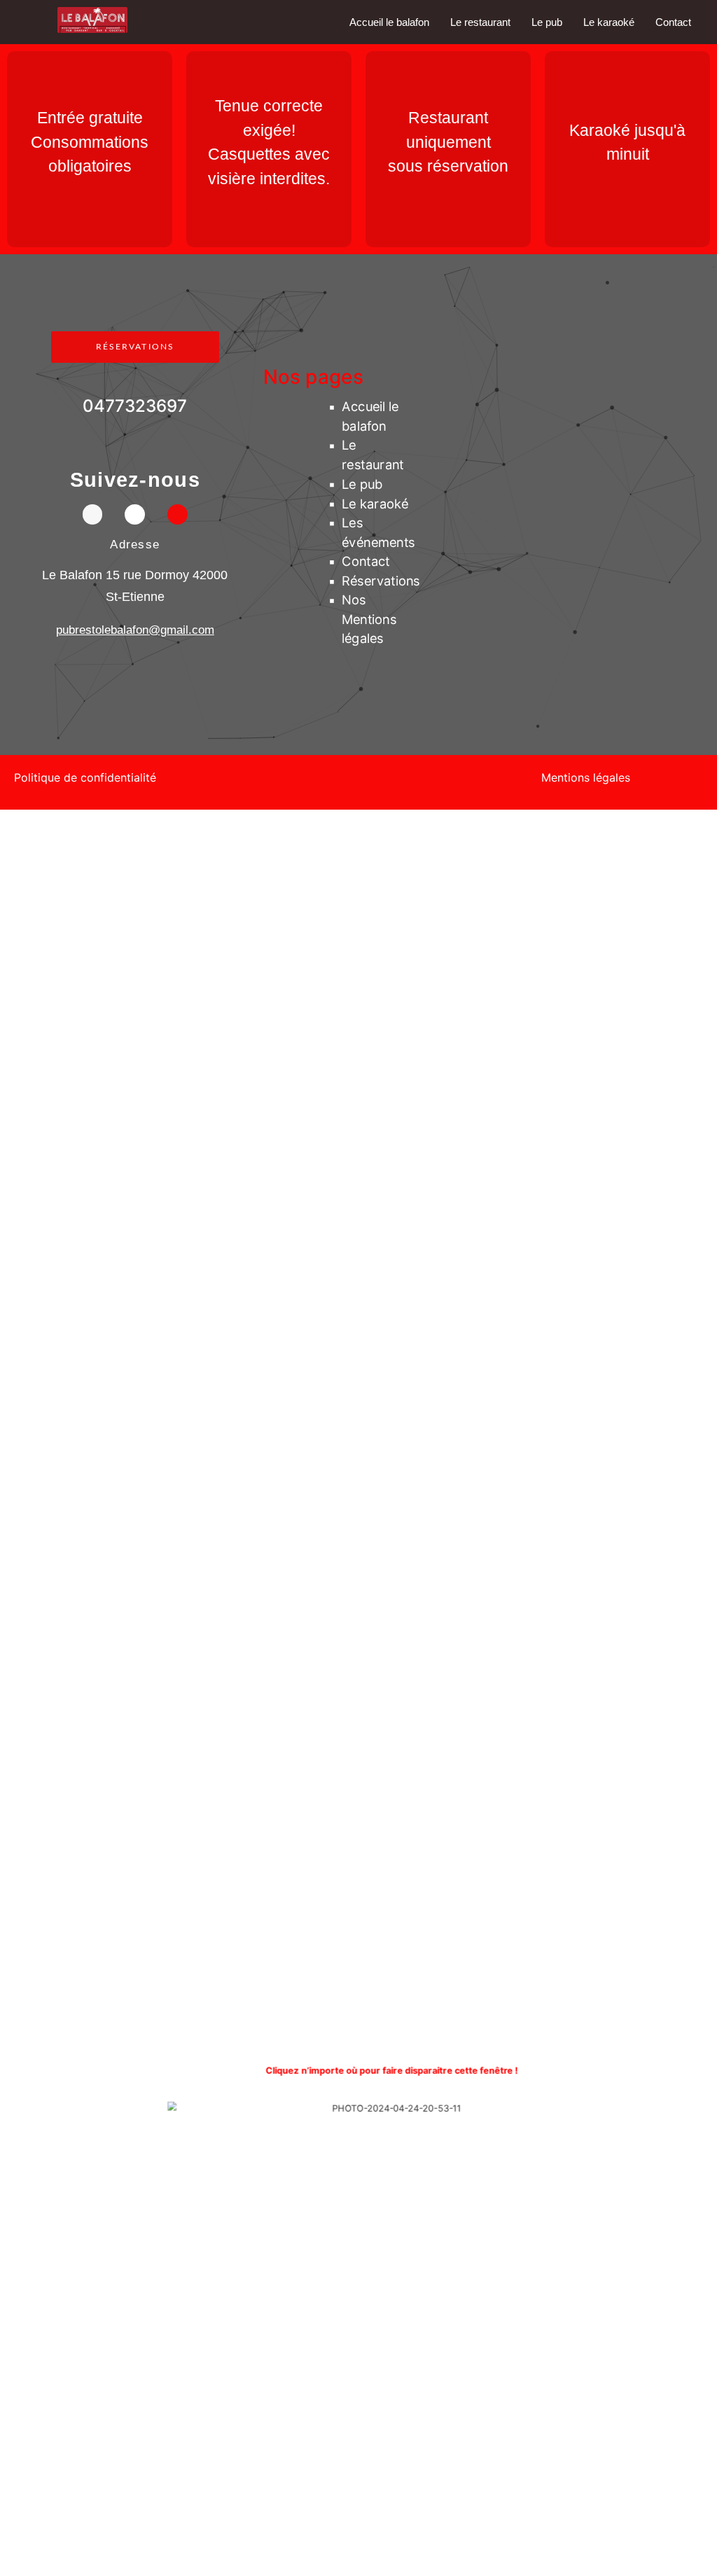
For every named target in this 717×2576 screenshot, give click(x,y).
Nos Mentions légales (369, 620)
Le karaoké (609, 22)
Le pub (547, 22)
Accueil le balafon (389, 22)
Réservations (381, 581)
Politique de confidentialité (85, 777)
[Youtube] (177, 514)
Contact (673, 22)
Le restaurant (480, 22)
